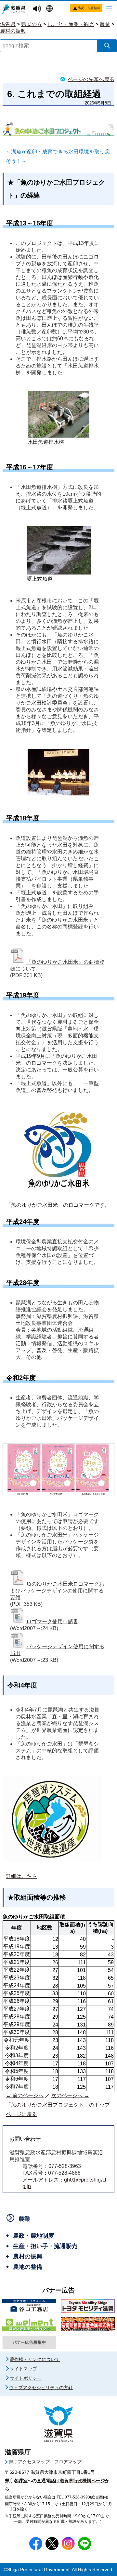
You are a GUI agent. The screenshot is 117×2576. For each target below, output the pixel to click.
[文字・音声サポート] (38, 9)
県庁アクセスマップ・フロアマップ (45, 2462)
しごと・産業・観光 (71, 24)
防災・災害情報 (89, 8)
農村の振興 (13, 31)
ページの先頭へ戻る (91, 79)
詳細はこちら (21, 1876)
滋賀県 (8, 24)
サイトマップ (23, 2369)
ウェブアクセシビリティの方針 (41, 2388)
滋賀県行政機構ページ (82, 2481)
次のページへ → (70, 2095)
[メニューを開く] (109, 8)
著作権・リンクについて (35, 2359)
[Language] (50, 9)
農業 (105, 24)
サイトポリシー (26, 2378)
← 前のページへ (25, 2095)
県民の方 (32, 24)
